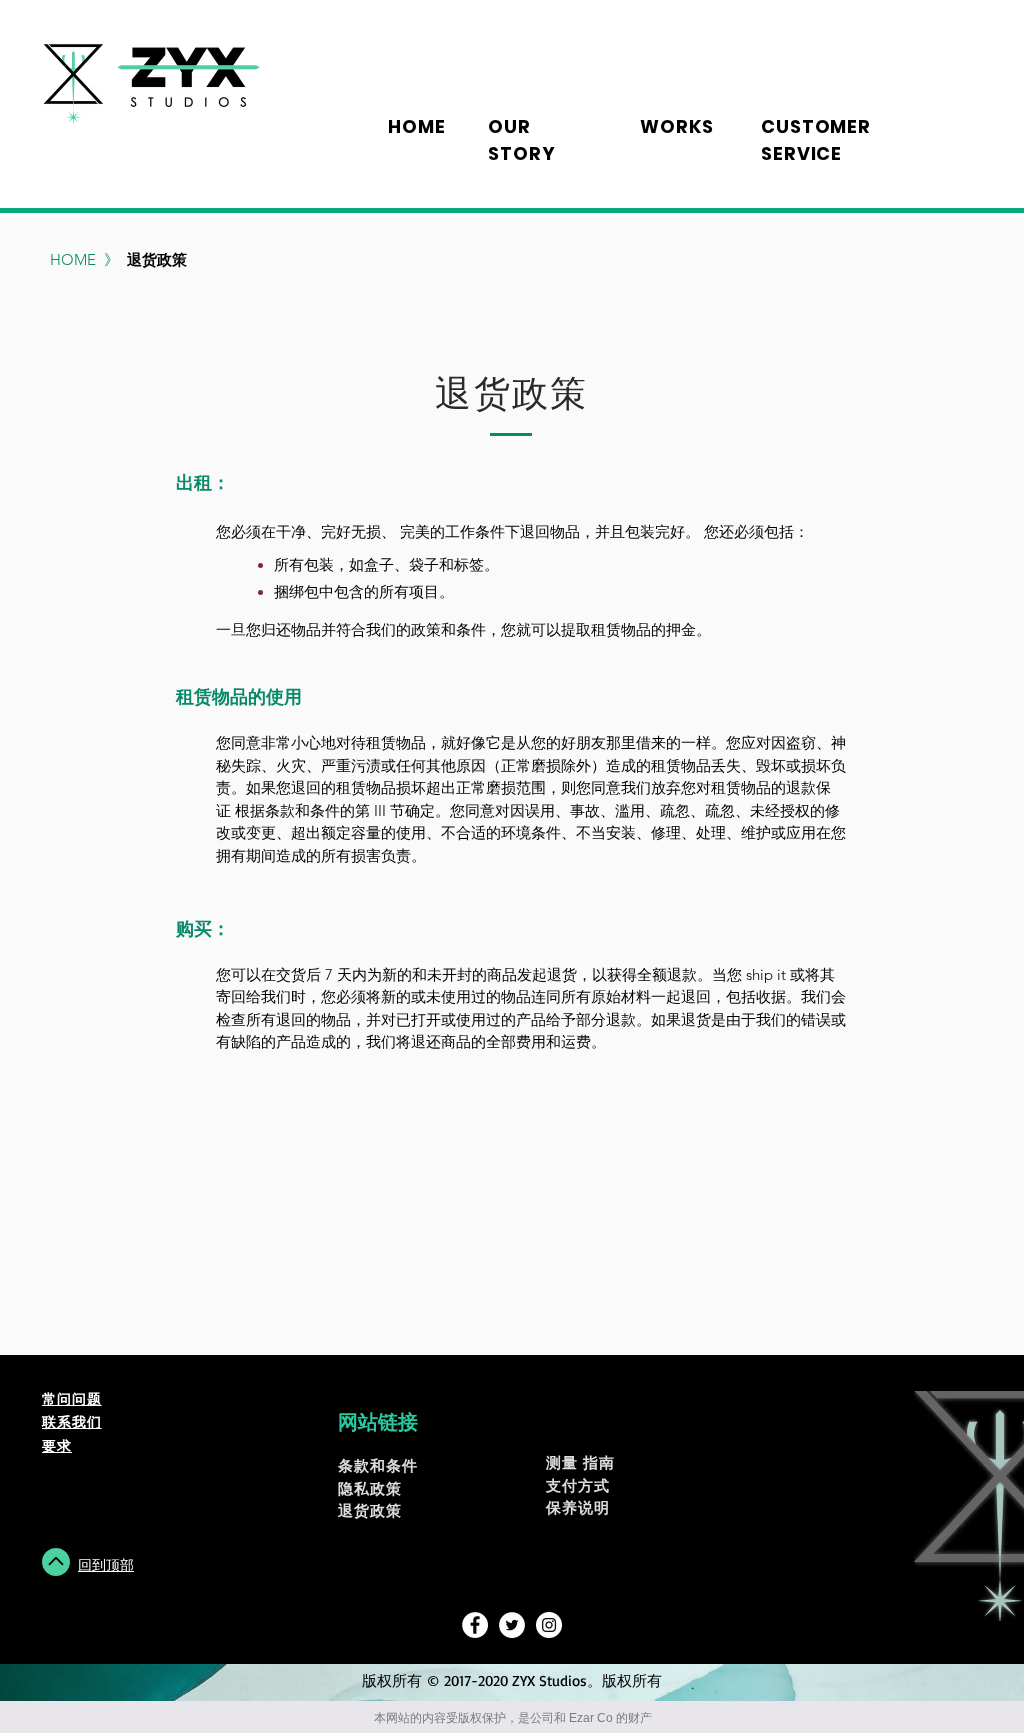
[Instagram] (549, 1625)
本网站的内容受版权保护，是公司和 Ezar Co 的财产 (513, 1718)
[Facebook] (475, 1625)
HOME (75, 259)
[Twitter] (512, 1625)
